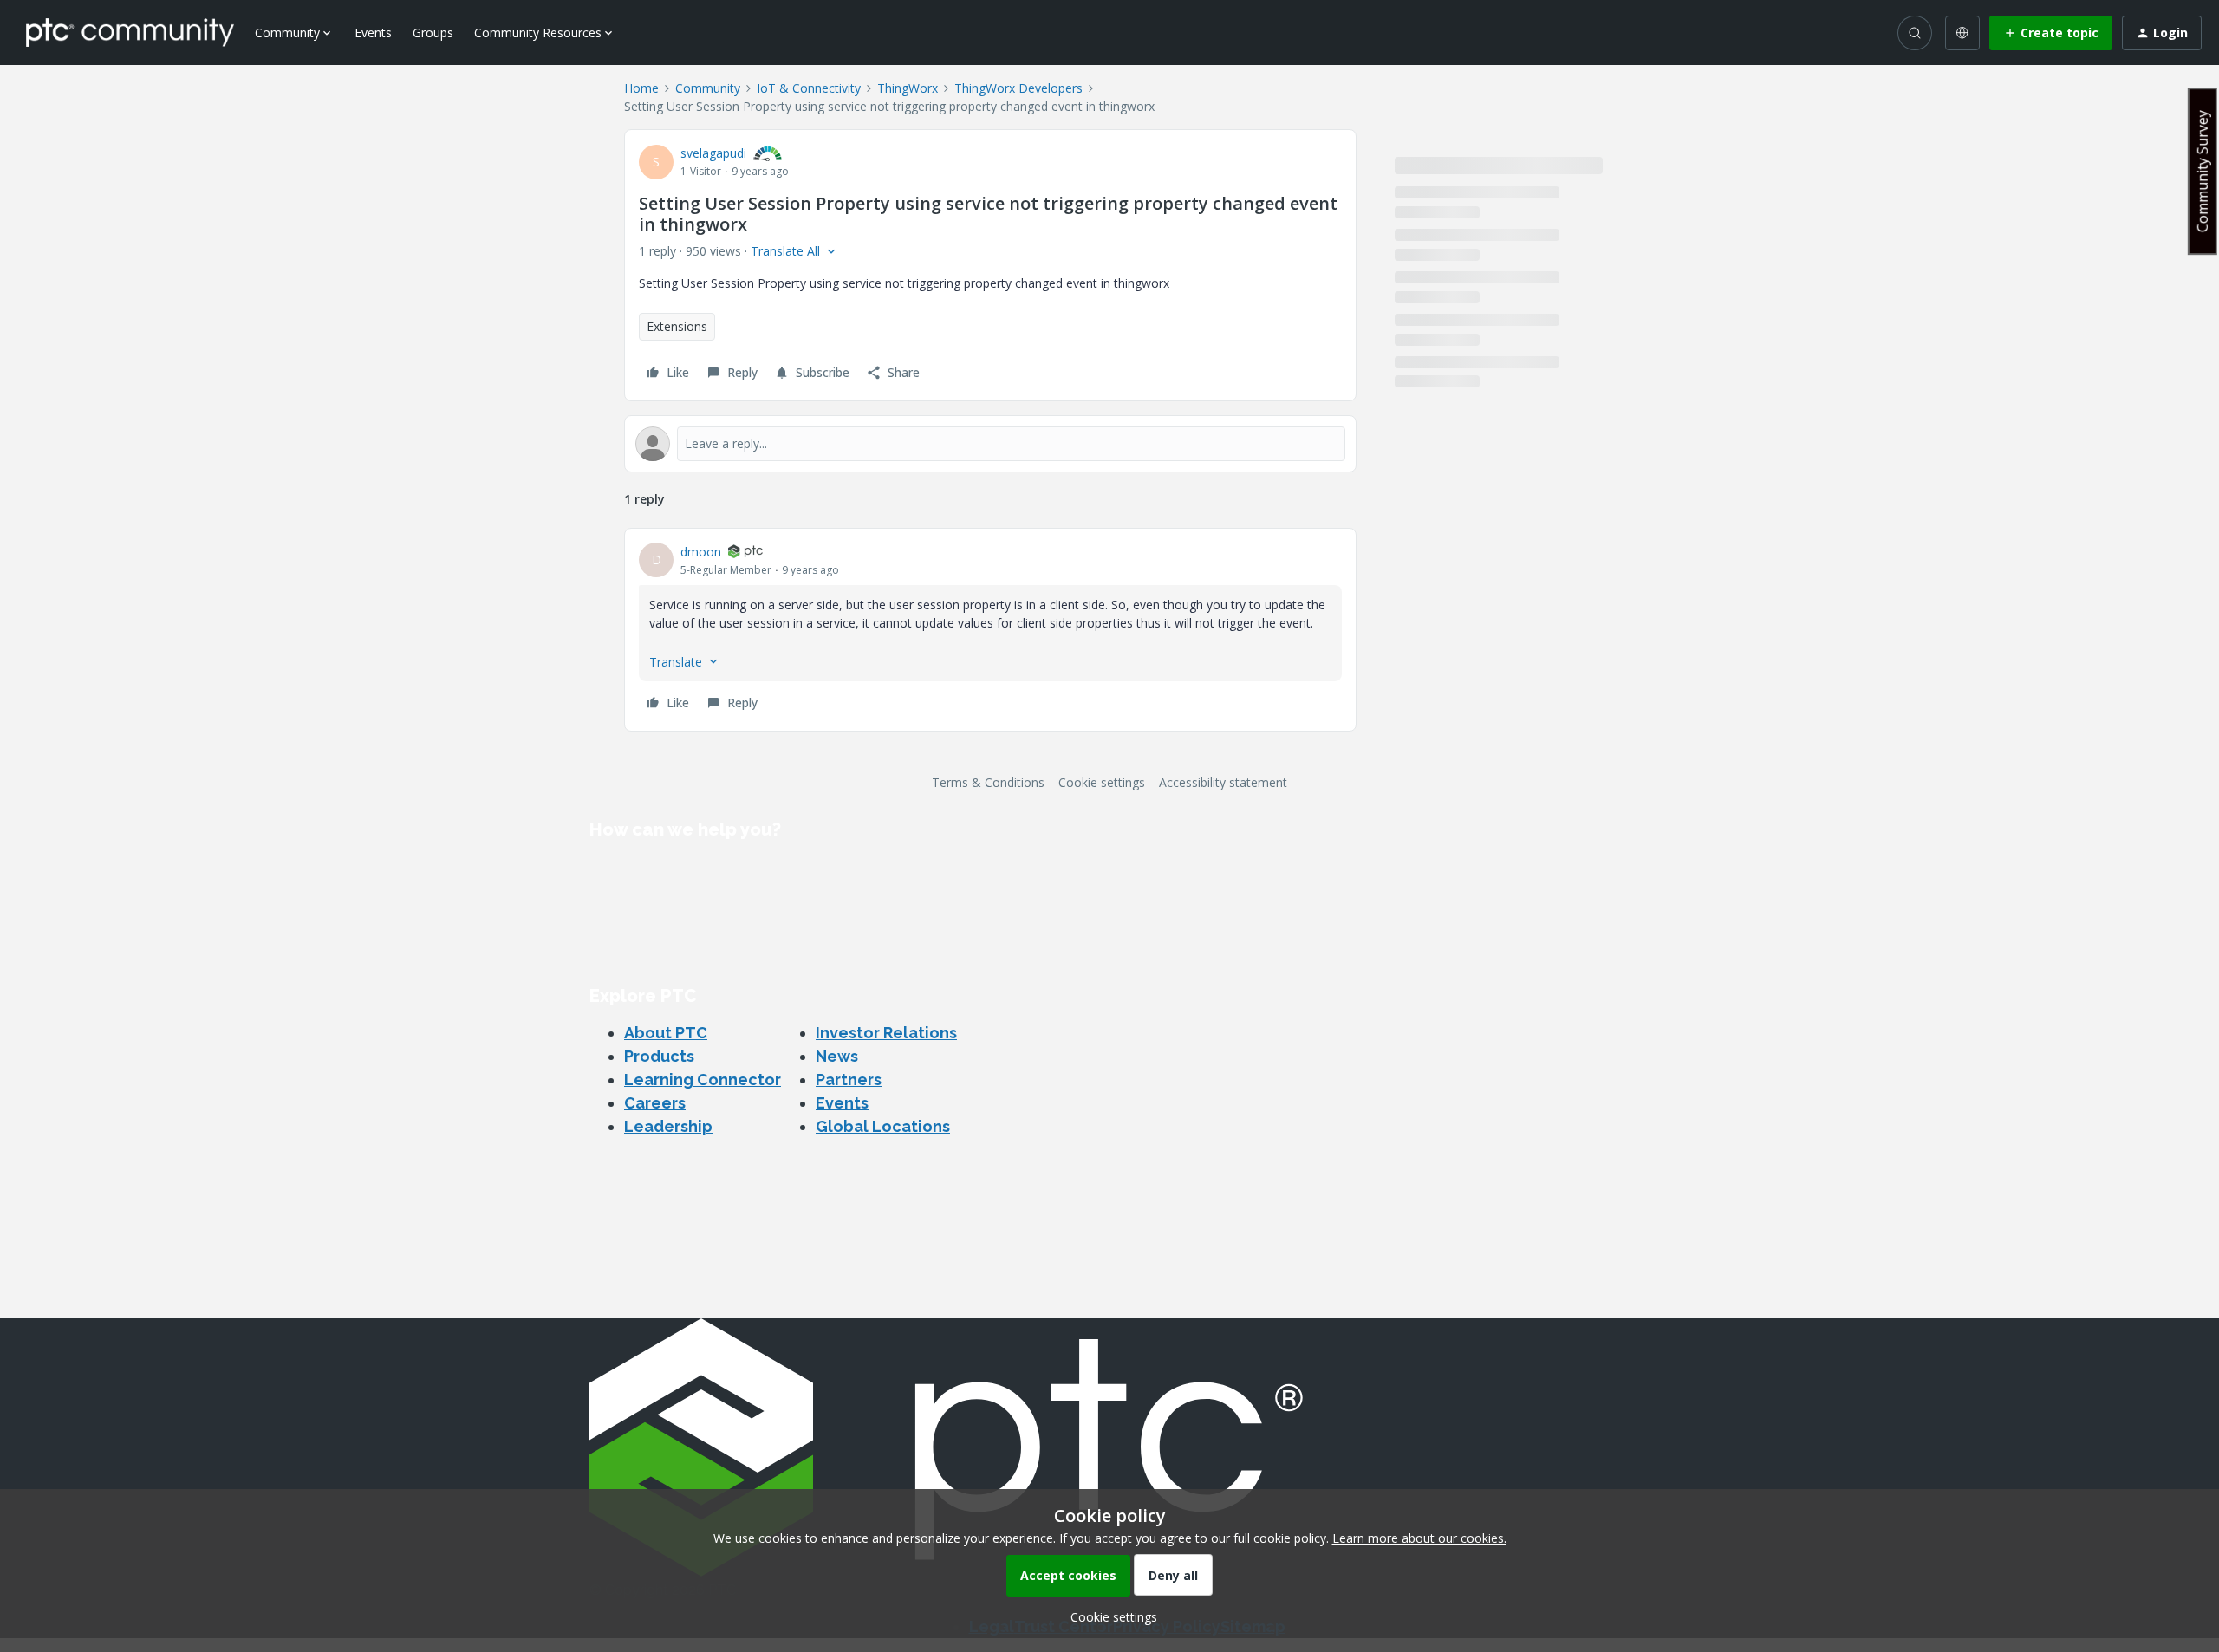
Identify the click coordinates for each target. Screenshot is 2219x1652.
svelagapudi (713, 153)
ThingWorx (908, 88)
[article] (990, 630)
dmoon (701, 552)
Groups (433, 33)
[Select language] (1962, 33)
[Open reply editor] (990, 444)
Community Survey (2203, 171)
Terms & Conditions (988, 782)
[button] (2051, 33)
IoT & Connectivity (809, 88)
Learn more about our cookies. (1419, 1538)
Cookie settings (1102, 782)
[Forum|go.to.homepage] (130, 32)
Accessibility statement (1223, 782)
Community (708, 88)
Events (373, 33)
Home (641, 88)
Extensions (677, 326)
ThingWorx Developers (1018, 88)
